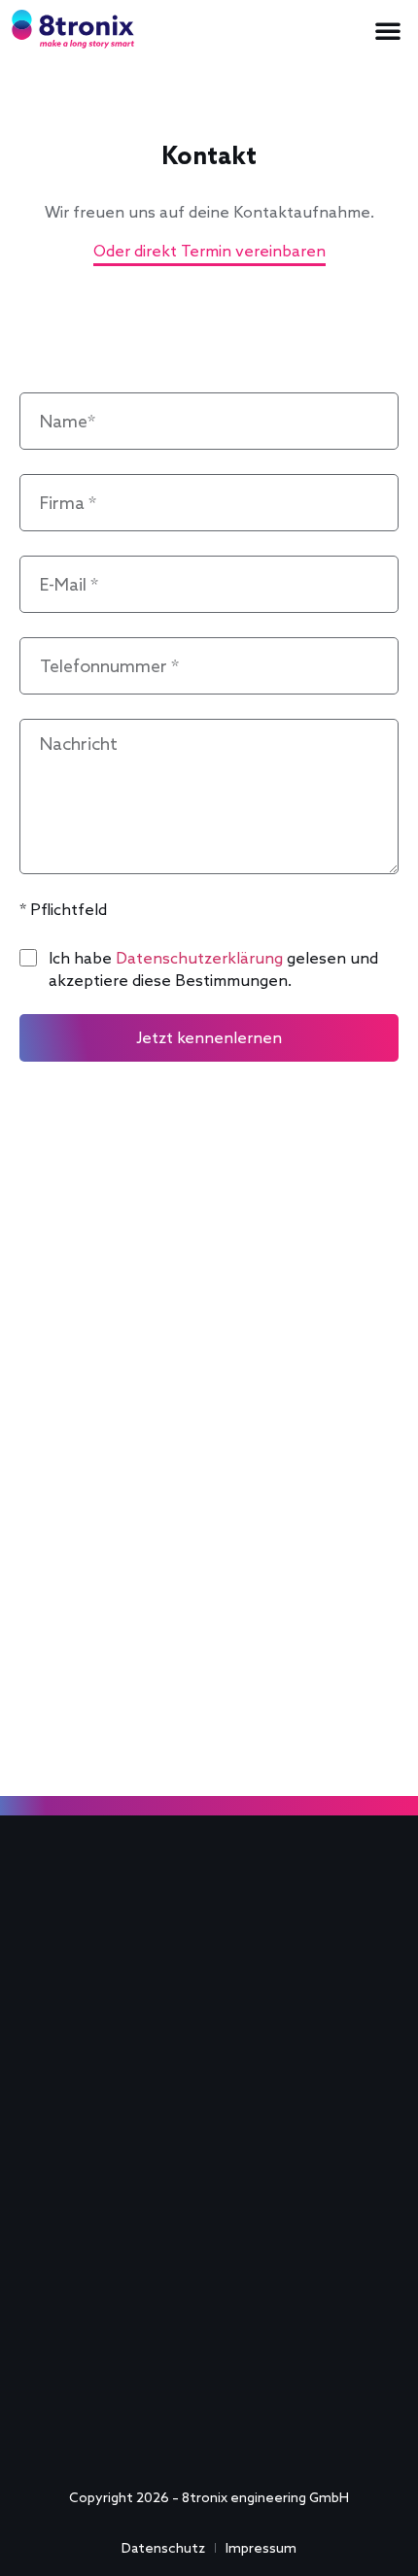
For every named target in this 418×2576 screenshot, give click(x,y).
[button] (388, 30)
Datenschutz (163, 2548)
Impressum (261, 2548)
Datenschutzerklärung (199, 958)
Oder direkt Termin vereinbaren (209, 251)
